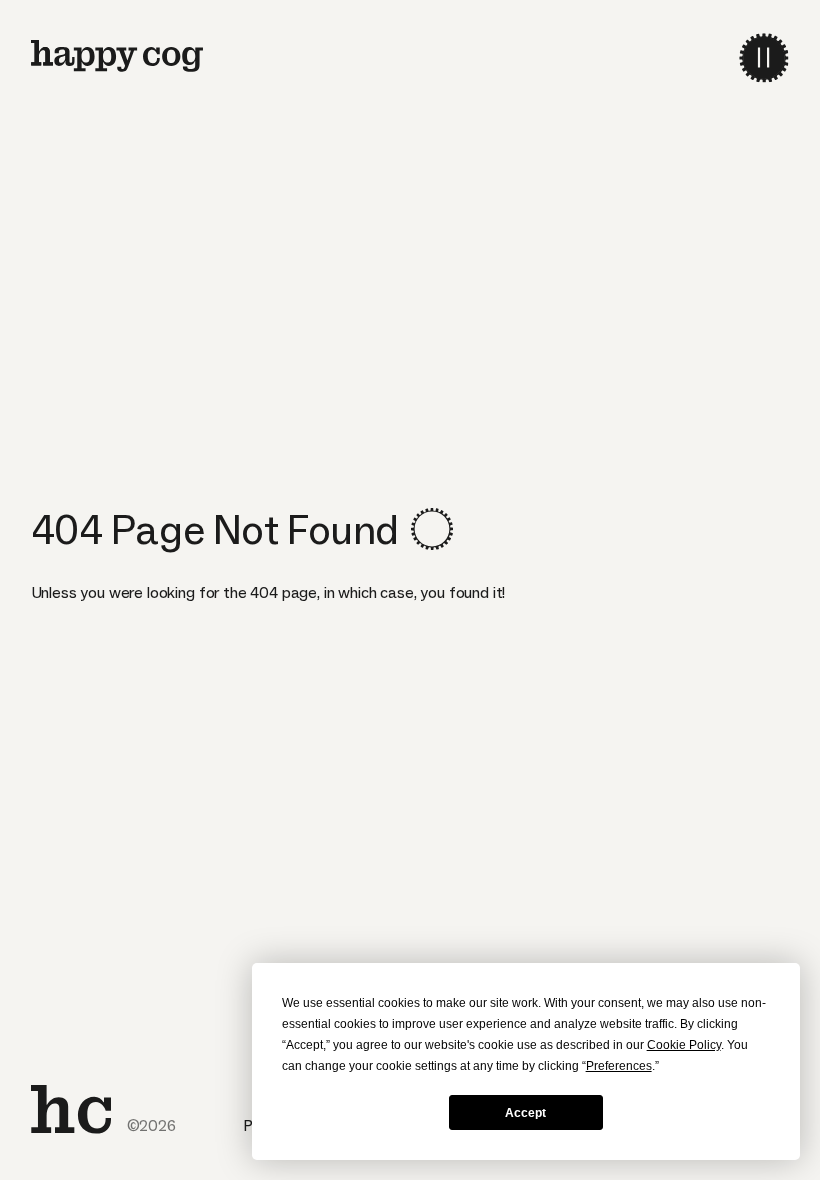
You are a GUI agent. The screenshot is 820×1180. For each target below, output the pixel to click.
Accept (525, 1113)
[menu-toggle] (763, 57)
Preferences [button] (619, 1066)
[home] (117, 56)
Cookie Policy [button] (684, 1045)
